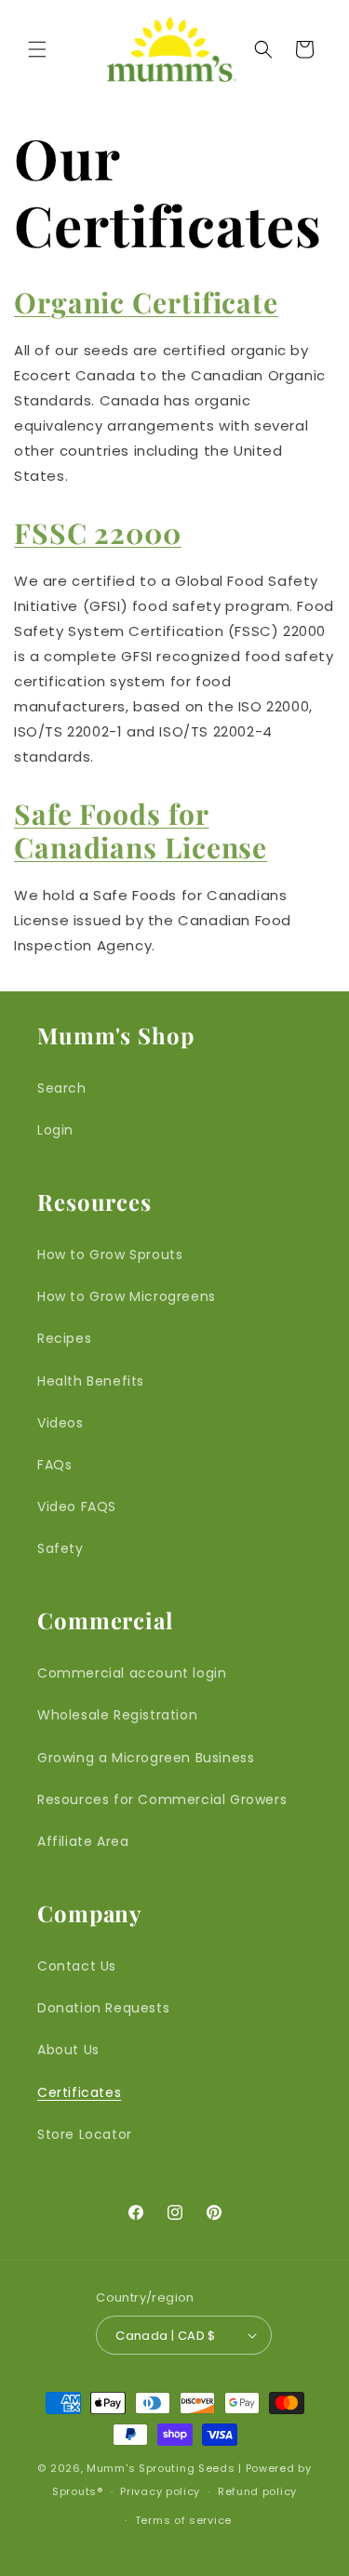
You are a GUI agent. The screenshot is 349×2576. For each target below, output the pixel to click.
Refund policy (257, 2491)
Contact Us (77, 1966)
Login (55, 1130)
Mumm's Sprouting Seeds (161, 2468)
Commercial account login (132, 1673)
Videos (60, 1423)
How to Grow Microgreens (127, 1296)
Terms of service (183, 2520)
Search (62, 1088)
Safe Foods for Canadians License (141, 830)
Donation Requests (103, 2008)
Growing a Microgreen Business (146, 1758)
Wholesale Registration (117, 1715)
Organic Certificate (146, 302)
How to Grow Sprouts (110, 1255)
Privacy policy (160, 2491)
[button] (37, 49)
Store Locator (85, 2134)
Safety (60, 1548)
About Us (68, 2050)
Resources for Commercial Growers (162, 1799)
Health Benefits (91, 1381)
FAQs (54, 1465)
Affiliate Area (83, 1841)
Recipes (64, 1338)
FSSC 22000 (98, 533)
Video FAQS (77, 1507)
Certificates (79, 2092)
